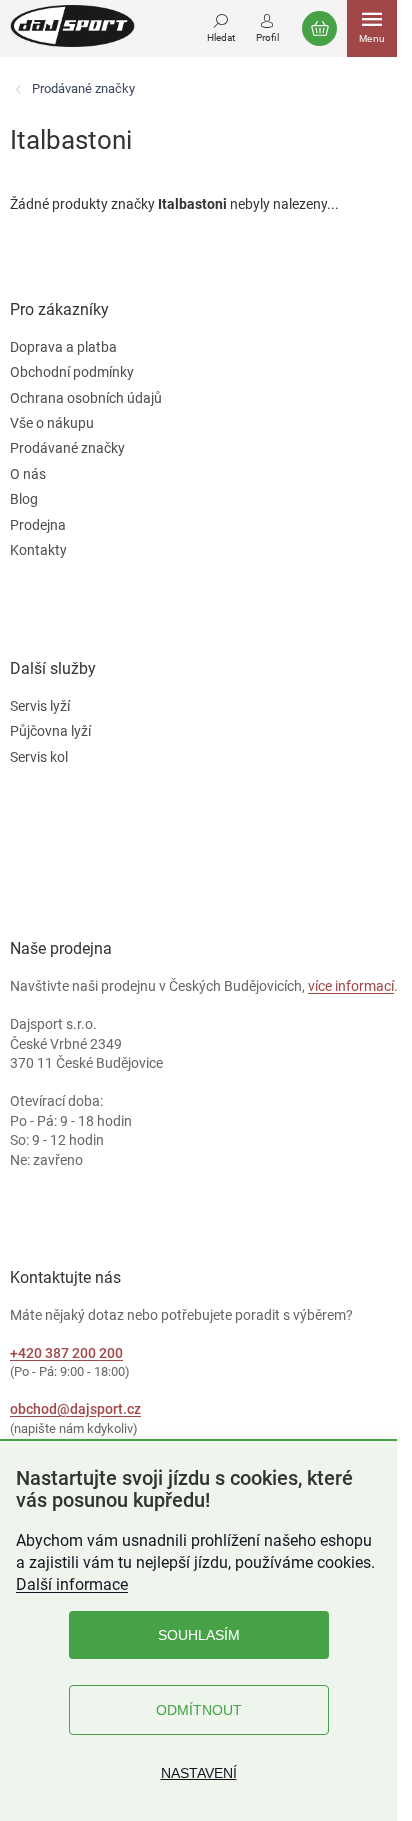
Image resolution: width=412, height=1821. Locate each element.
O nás (28, 474)
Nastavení (199, 1773)
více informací (351, 986)
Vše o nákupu (52, 423)
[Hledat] (221, 25)
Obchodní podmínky (72, 372)
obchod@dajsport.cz (75, 1409)
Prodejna (38, 525)
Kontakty (38, 550)
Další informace (72, 1584)
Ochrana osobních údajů (86, 398)
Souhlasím (199, 1635)
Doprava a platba (63, 347)
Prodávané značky (67, 448)
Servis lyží (40, 706)
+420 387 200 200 (66, 1353)
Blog (24, 499)
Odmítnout (199, 1710)
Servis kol (39, 757)
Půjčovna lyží (50, 731)
